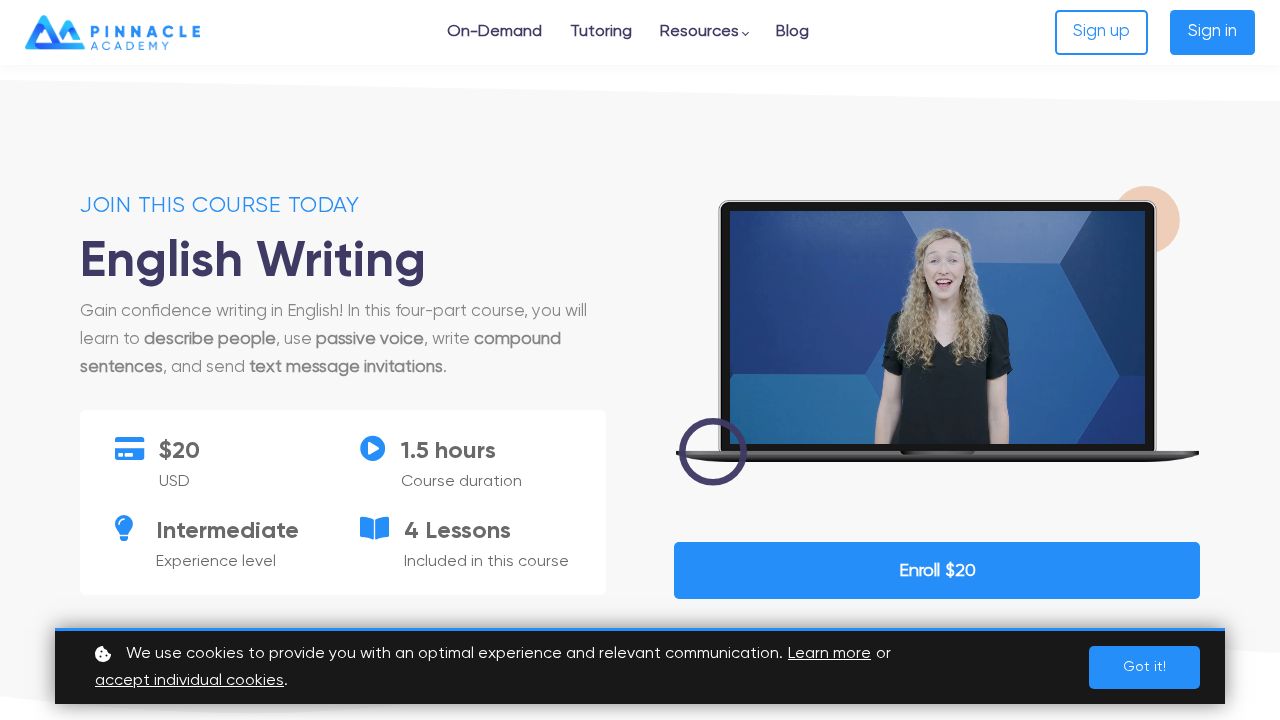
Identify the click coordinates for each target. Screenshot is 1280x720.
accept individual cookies (189, 681)
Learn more (829, 654)
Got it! (1144, 667)
